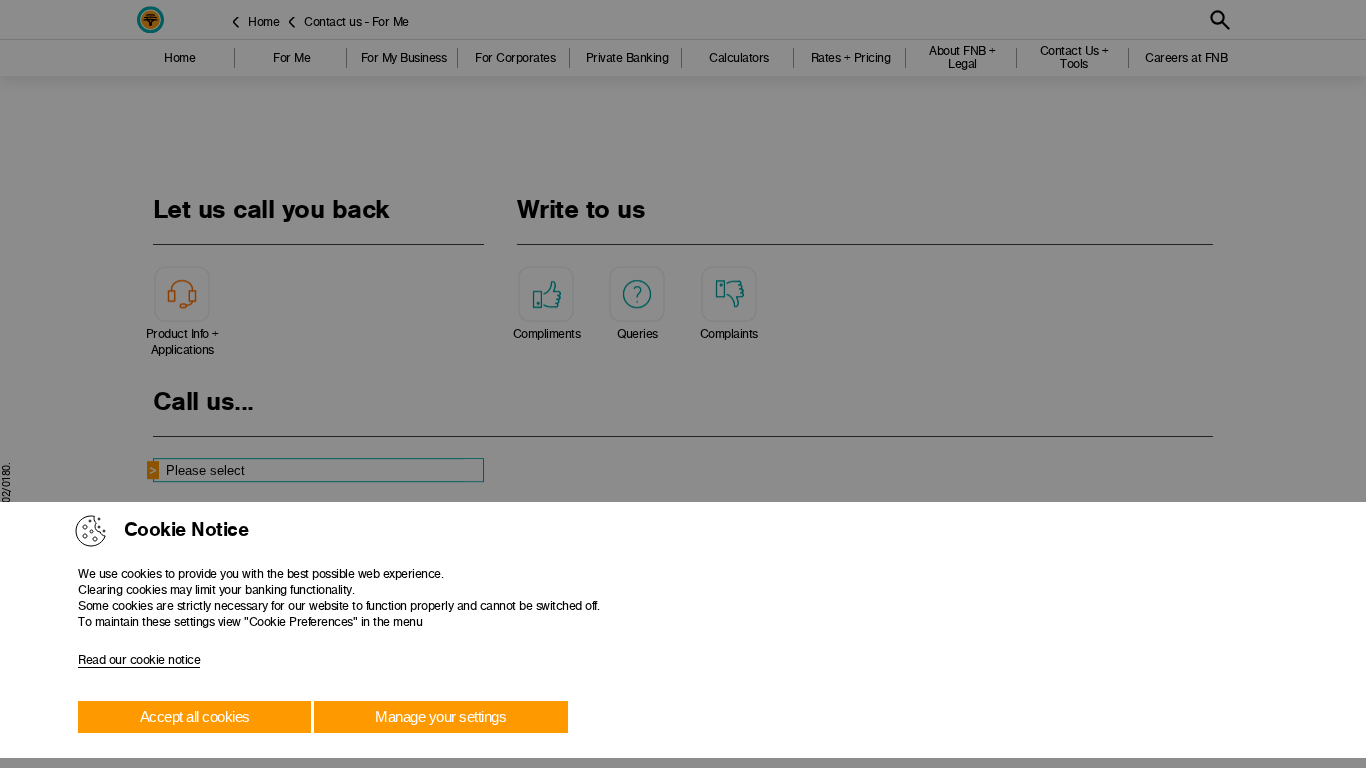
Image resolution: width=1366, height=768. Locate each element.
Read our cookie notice (139, 660)
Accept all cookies (195, 716)
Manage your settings (440, 716)
